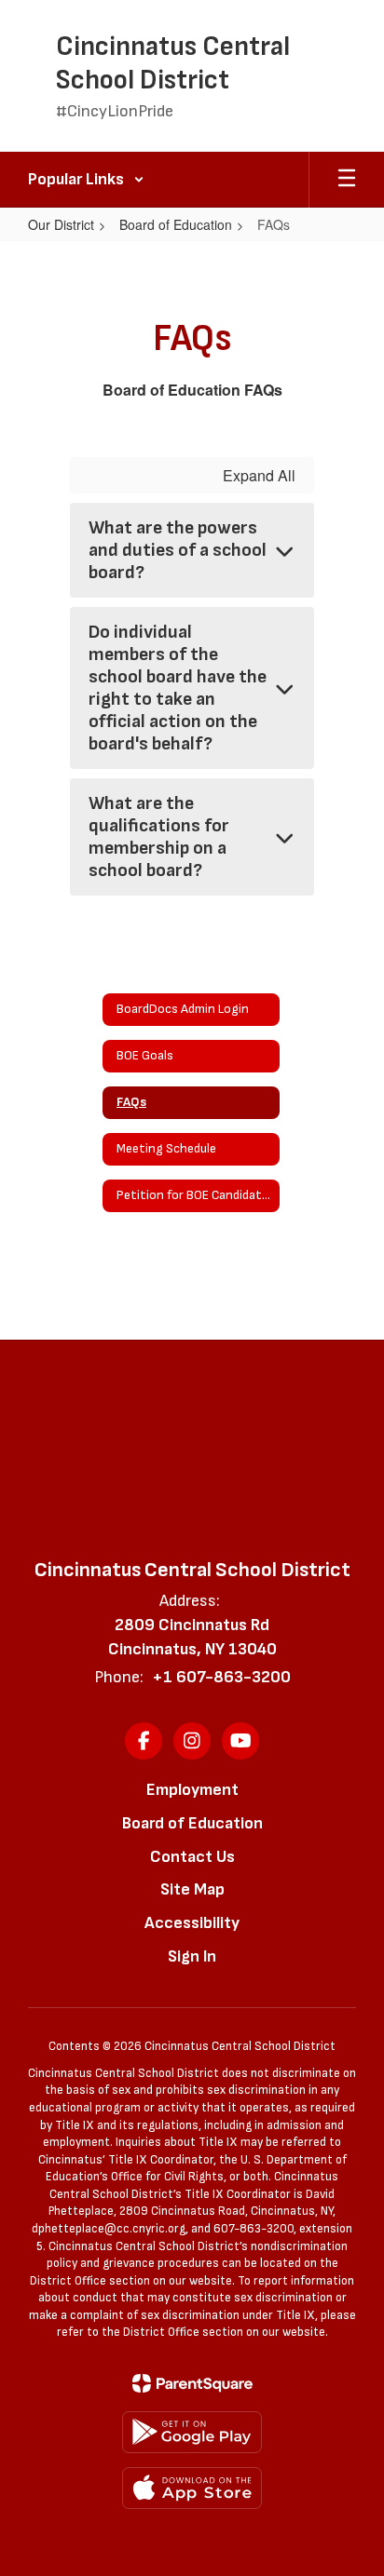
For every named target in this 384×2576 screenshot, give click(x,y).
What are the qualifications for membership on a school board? (159, 837)
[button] (86, 180)
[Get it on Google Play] (192, 2432)
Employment (192, 1790)
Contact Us (192, 1857)
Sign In (192, 1956)
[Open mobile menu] (347, 180)
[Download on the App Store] (192, 2488)
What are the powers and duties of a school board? (178, 550)
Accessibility (192, 1923)
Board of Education (176, 224)
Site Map (192, 1889)
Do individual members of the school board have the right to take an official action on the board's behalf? (178, 688)
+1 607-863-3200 (221, 1677)
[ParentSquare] (192, 2383)
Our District (61, 224)
